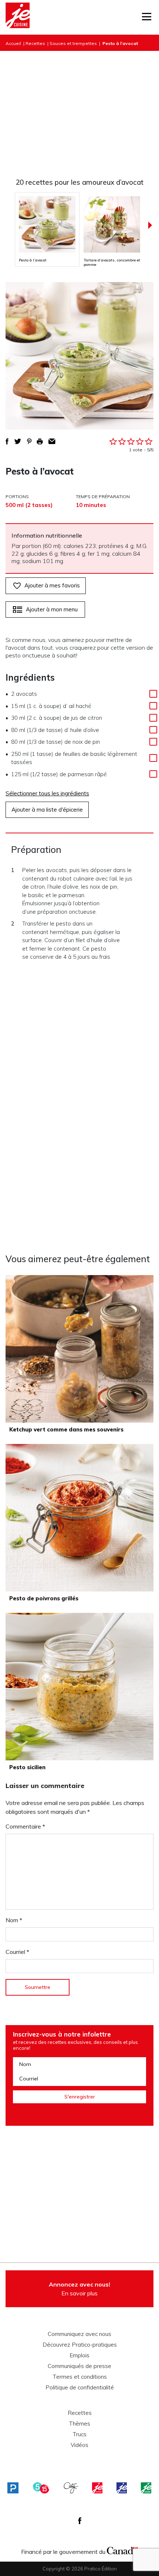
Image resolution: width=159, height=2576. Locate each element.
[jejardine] (146, 2488)
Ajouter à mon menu (52, 609)
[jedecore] (122, 2488)
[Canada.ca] (122, 2550)
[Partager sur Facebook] (7, 441)
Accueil (13, 43)
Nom (14, 1920)
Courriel (17, 1952)
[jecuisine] (97, 2488)
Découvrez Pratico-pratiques (80, 2345)
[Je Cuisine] (18, 17)
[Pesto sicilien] (79, 1687)
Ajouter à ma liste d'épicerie (47, 810)
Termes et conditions (80, 2377)
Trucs (79, 2434)
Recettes (35, 43)
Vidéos (79, 2445)
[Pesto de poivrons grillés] (79, 1518)
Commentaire (25, 1826)
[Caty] (71, 2488)
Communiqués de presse (79, 2366)
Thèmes (79, 2424)
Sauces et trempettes (73, 43)
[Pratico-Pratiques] (13, 2488)
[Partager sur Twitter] (18, 441)
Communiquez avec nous (79, 2334)
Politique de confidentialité (80, 2388)
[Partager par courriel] (52, 441)
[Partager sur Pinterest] (29, 441)
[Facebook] (80, 2521)
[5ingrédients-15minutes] (41, 2488)
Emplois (79, 2355)
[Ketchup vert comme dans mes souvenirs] (79, 1349)
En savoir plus (79, 2289)
